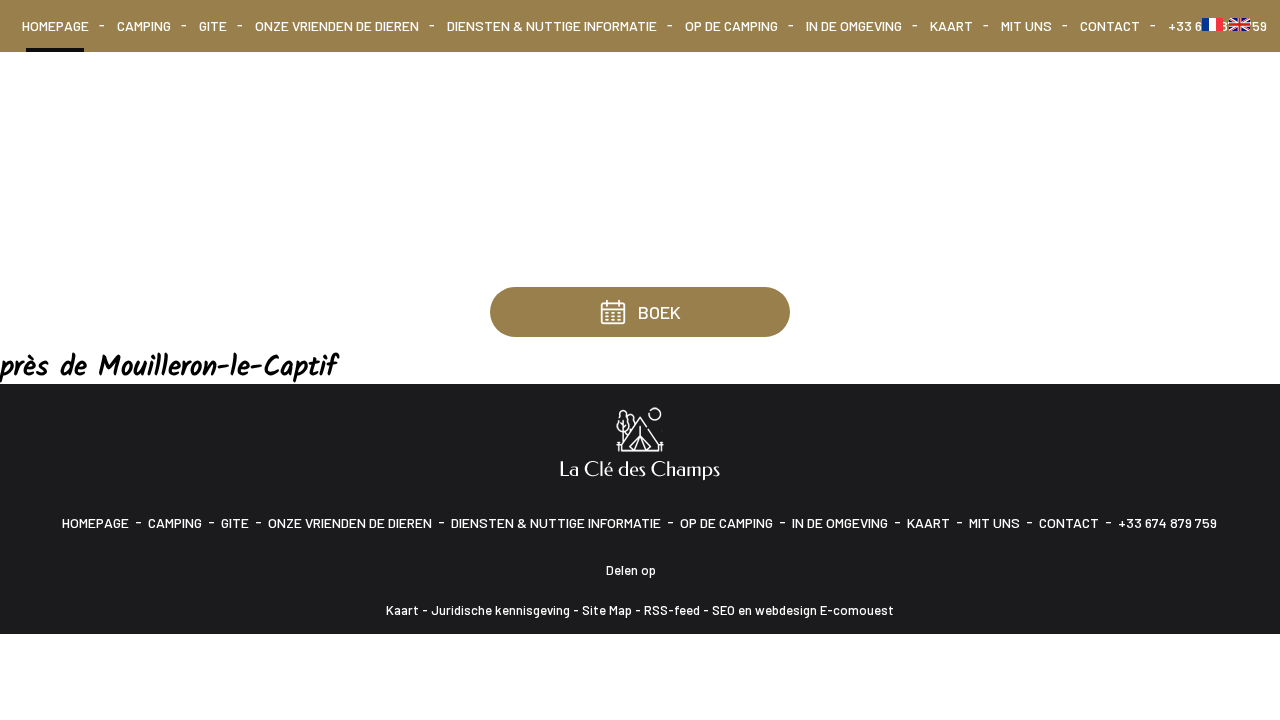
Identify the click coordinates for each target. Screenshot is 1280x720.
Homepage (55, 25)
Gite (213, 25)
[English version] (1239, 24)
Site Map (607, 610)
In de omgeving (854, 25)
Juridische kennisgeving (500, 610)
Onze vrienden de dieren (337, 25)
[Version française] (1212, 24)
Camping (144, 25)
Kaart (951, 25)
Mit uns (1026, 25)
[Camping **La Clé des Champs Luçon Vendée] (640, 441)
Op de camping (731, 25)
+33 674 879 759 (1167, 522)
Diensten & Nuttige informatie (552, 25)
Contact (1110, 25)
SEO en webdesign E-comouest (803, 610)
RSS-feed (672, 610)
